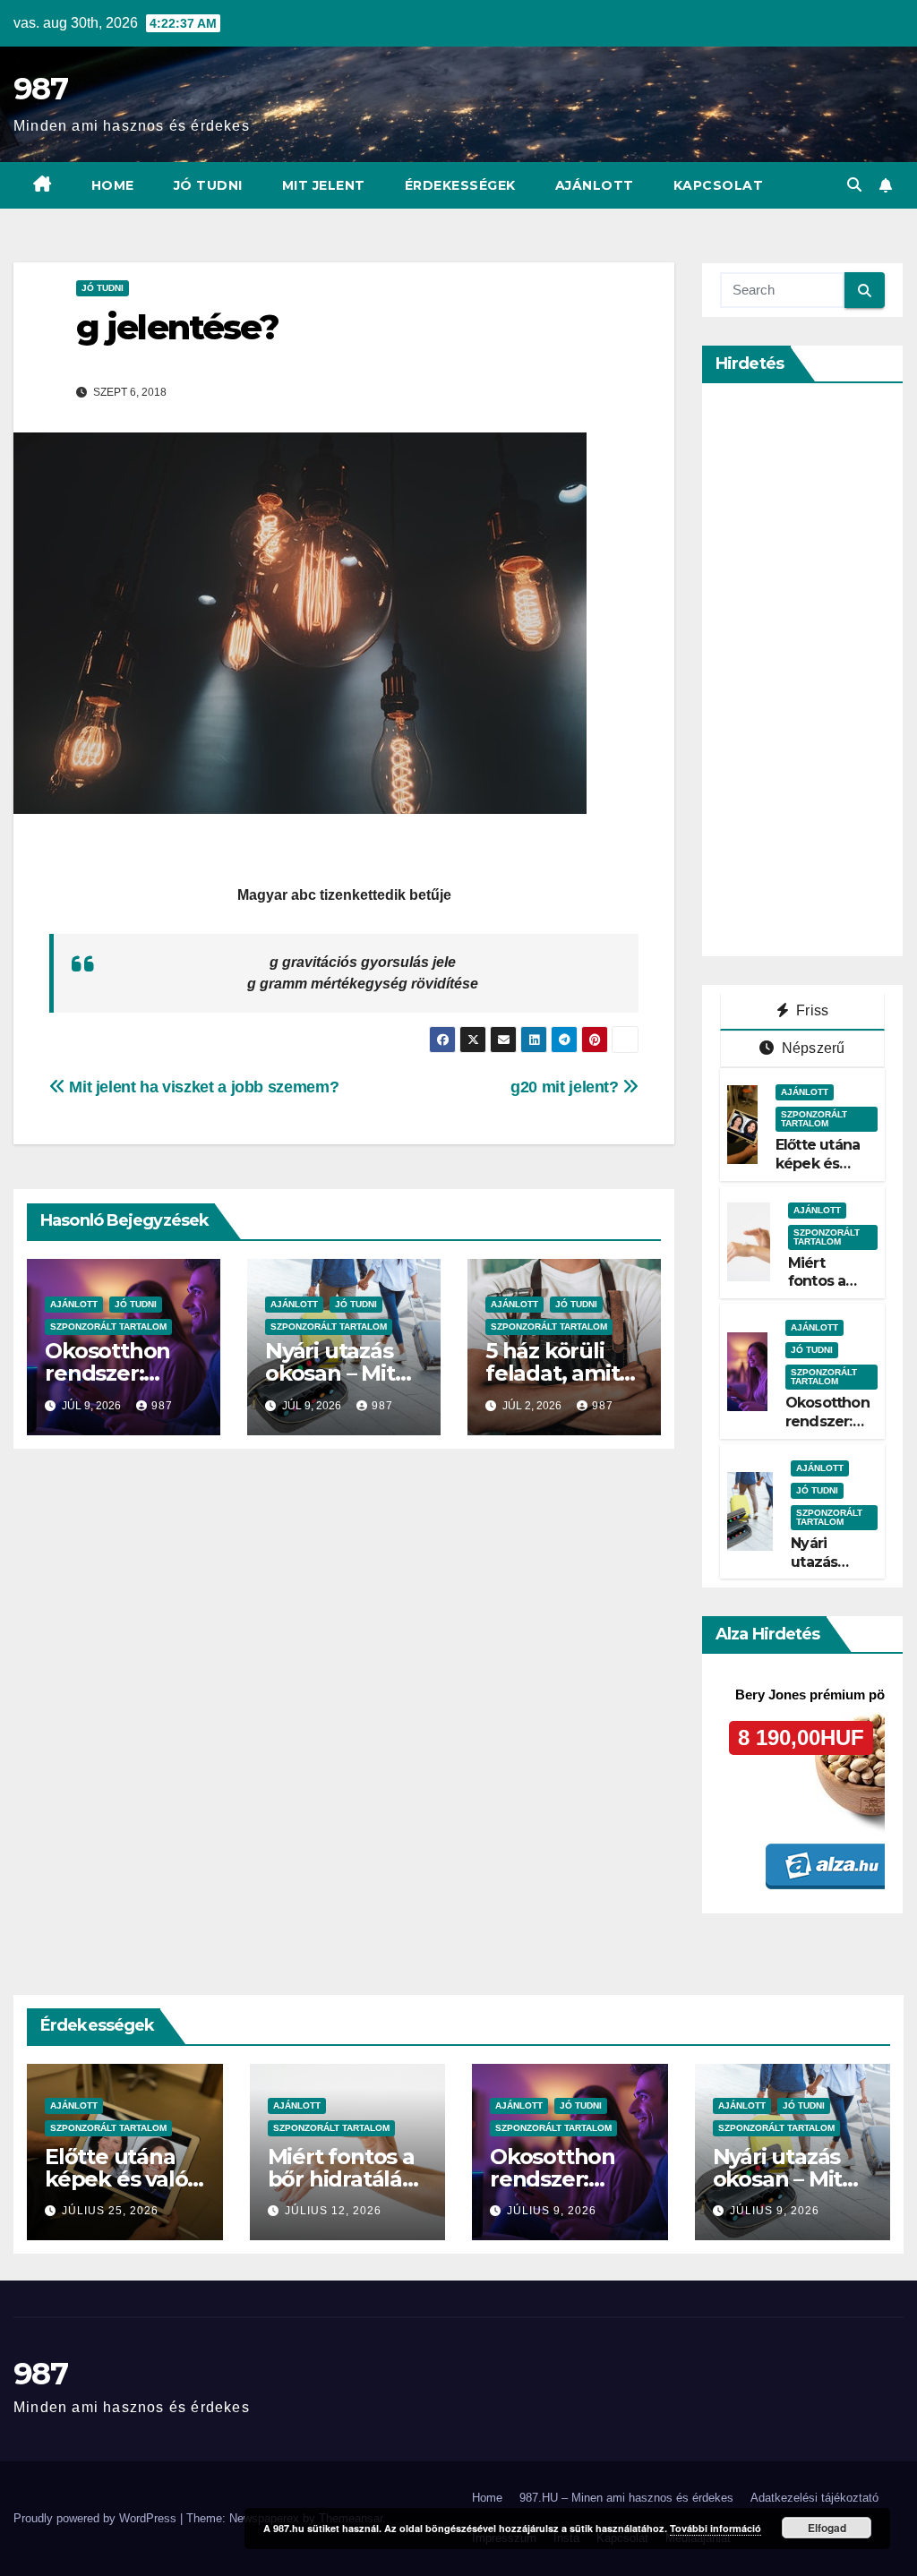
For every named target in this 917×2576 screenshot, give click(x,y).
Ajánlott (595, 185)
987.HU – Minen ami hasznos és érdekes (626, 2498)
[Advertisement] (818, 670)
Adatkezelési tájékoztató (814, 2498)
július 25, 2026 (110, 2211)
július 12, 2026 (333, 2211)
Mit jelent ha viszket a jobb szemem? (202, 1087)
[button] (854, 185)
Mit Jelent (324, 185)
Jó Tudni (208, 185)
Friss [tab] (810, 1010)
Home (113, 185)
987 (40, 89)
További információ (716, 2528)
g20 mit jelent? (566, 1087)
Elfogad (827, 2528)
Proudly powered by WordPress (97, 2518)
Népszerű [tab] (812, 1048)
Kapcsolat (719, 185)
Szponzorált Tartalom (108, 1327)
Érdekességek (460, 185)
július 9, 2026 (552, 2211)
